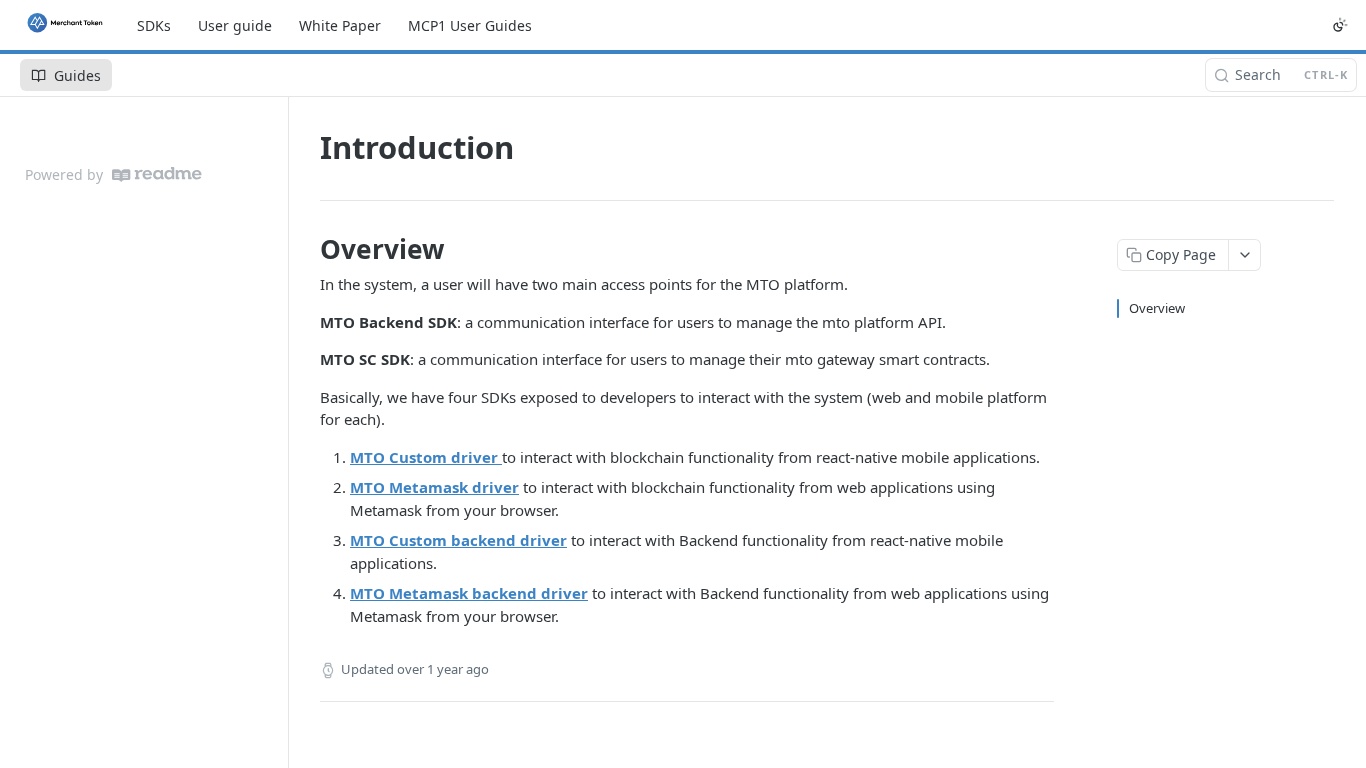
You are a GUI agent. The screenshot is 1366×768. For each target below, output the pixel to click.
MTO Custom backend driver (458, 540)
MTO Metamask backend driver (469, 593)
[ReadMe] (157, 174)
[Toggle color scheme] (1340, 25)
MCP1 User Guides (470, 25)
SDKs (154, 25)
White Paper (340, 25)
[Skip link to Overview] (306, 249)
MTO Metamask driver (434, 487)
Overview (1157, 308)
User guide (235, 25)
